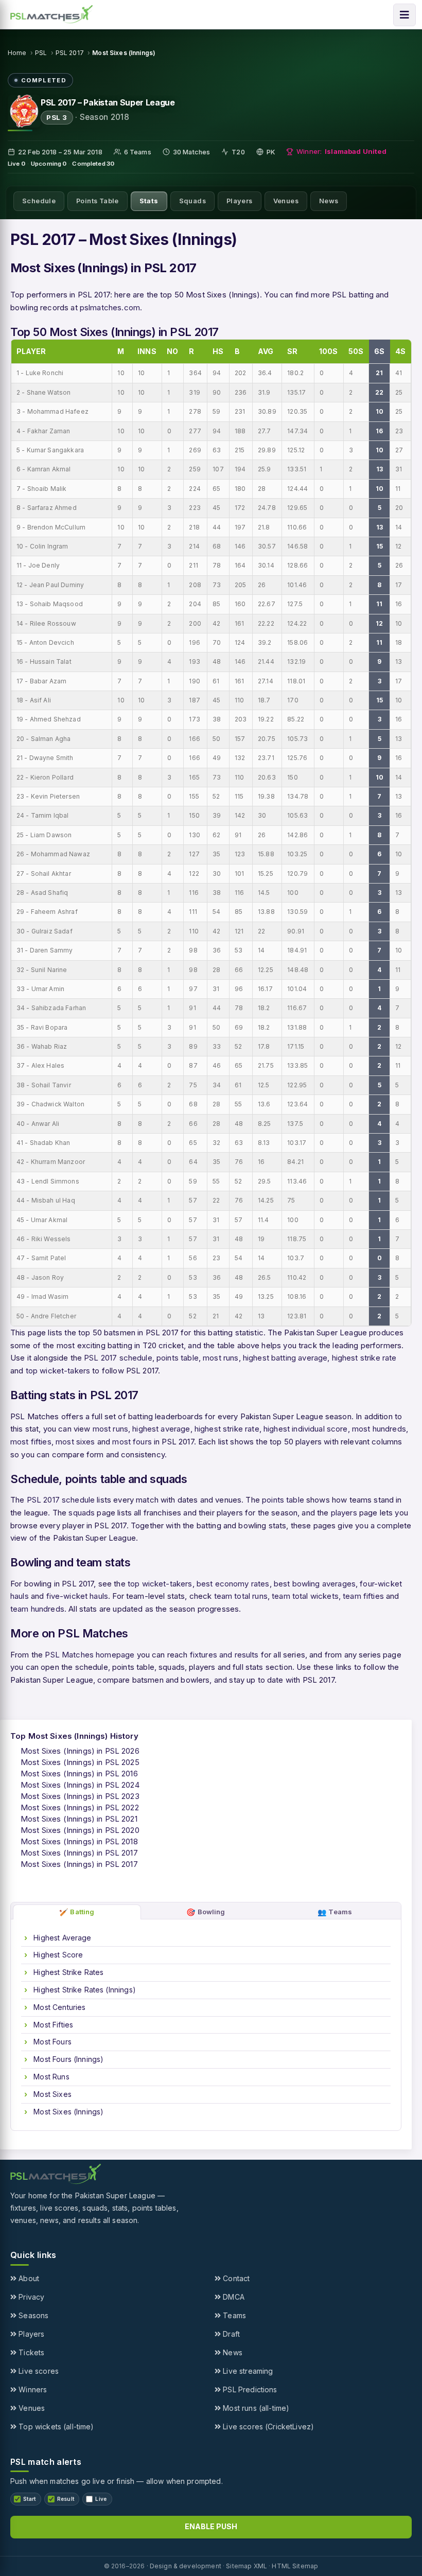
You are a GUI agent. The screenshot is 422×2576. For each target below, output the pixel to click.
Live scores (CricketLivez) (267, 2427)
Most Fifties (52, 2025)
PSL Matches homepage (90, 1655)
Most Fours (51, 2042)
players (344, 1513)
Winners (32, 2389)
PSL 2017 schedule (118, 1358)
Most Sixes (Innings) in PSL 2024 (80, 1785)
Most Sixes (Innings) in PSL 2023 (80, 1796)
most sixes (75, 1442)
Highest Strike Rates (67, 1972)
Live (14, 164)
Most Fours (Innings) (67, 2059)
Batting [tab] (77, 1912)
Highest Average (61, 1938)
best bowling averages (315, 1584)
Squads (192, 201)
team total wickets (305, 1596)
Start (30, 2499)
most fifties (31, 1442)
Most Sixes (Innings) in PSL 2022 (80, 1807)
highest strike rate (364, 1358)
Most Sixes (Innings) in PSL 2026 (80, 1751)
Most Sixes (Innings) (67, 2112)
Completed (89, 164)
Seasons (32, 2315)
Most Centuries (58, 2007)
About (28, 2278)
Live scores (38, 2371)
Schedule (39, 201)
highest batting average (285, 1358)
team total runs (241, 1596)
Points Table (98, 201)
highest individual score (306, 1429)
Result (66, 2499)
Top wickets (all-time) (55, 2427)
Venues (286, 201)
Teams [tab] (335, 1912)
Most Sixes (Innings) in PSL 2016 (79, 1774)
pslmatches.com (110, 307)
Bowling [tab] (206, 1912)
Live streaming (247, 2371)
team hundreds (37, 1609)
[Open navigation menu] (405, 15)
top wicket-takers (58, 1371)
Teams (233, 2315)
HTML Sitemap (295, 2566)
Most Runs (50, 2077)
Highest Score (57, 1955)
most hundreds (379, 1429)
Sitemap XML (247, 2566)
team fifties (363, 1596)
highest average (161, 1429)
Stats (149, 201)
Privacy (30, 2297)
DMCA (233, 2297)
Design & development (186, 2566)
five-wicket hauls (77, 1596)
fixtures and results (224, 1655)
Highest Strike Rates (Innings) (84, 1990)
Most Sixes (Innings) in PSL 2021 (79, 1819)
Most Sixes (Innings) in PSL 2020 (80, 1830)
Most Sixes (51, 2094)
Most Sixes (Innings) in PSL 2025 (80, 1762)
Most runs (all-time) (255, 2408)
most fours (132, 1442)
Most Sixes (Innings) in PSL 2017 (79, 1853)
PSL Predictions (249, 2389)
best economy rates (233, 1584)
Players (240, 201)
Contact (235, 2278)
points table (178, 1358)
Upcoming (46, 164)
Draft (230, 2334)
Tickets (30, 2352)
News (329, 201)
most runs (221, 1358)
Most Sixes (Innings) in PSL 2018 (79, 1841)
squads (82, 1513)
